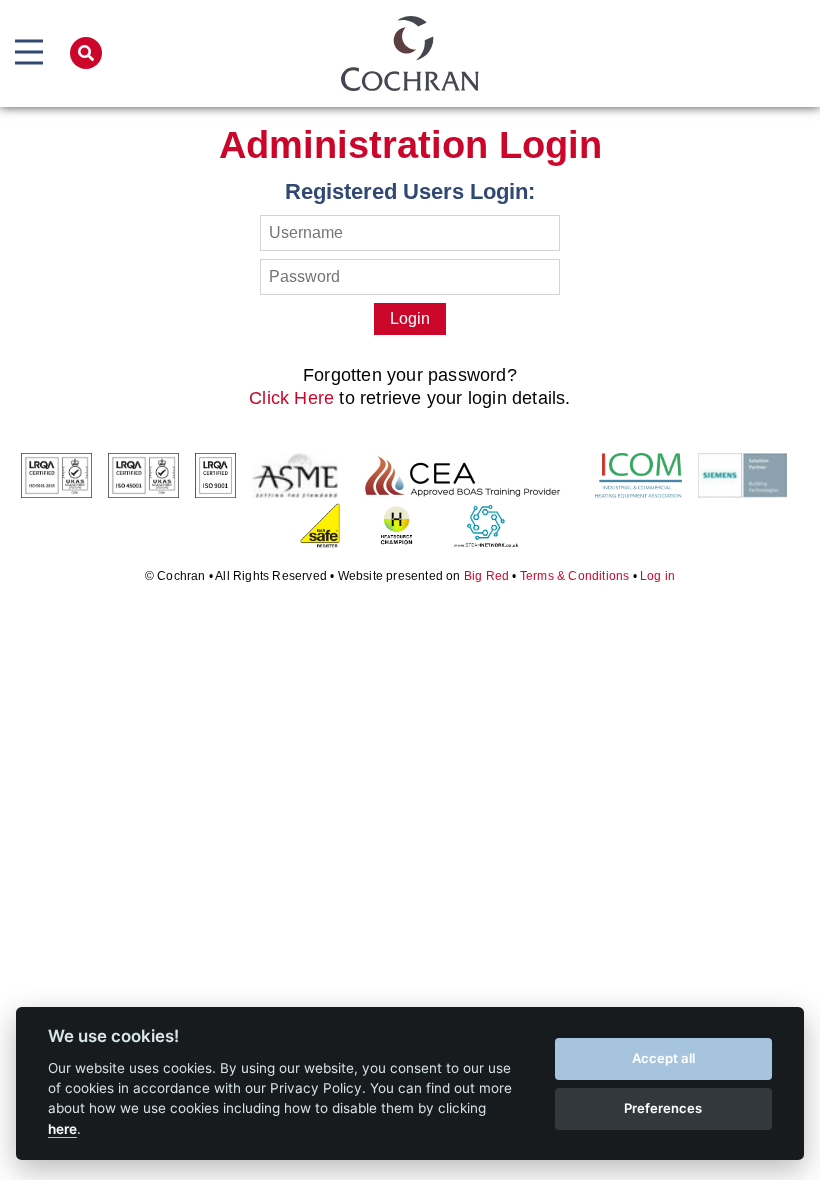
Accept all (663, 1058)
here (62, 1129)
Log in (657, 576)
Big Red (486, 576)
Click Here (291, 398)
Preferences (663, 1108)
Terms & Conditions (575, 576)
